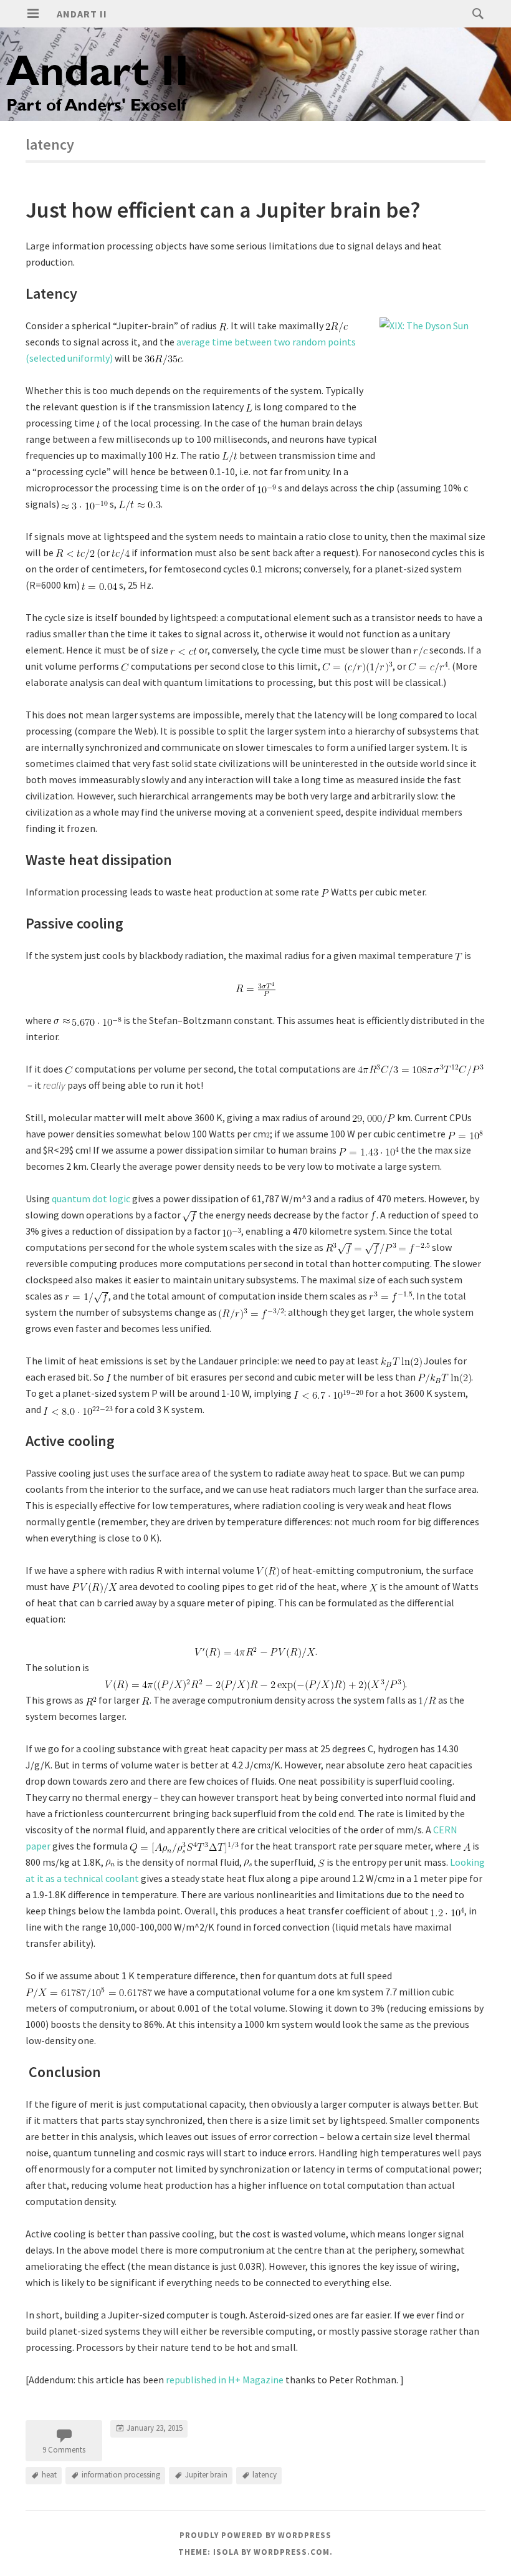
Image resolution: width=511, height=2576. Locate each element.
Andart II (82, 14)
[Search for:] (475, 13)
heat (49, 2475)
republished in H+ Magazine (225, 2380)
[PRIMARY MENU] (33, 14)
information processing (121, 2475)
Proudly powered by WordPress (255, 2535)
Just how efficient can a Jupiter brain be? (223, 210)
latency (265, 2475)
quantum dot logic (91, 1199)
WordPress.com (292, 2552)
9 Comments (64, 2450)
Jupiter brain (206, 2475)
